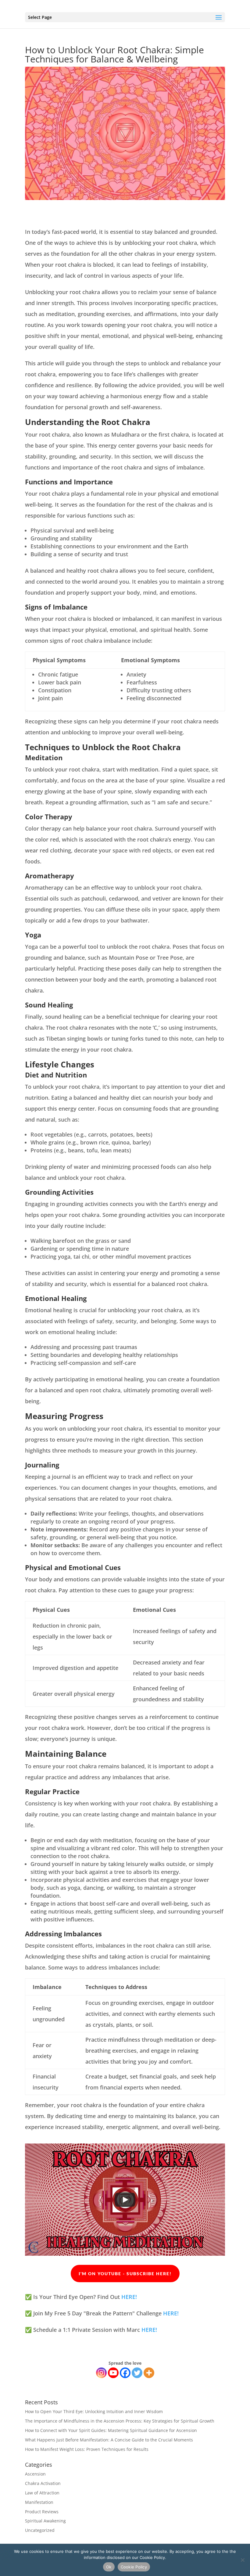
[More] (149, 2373)
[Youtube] (113, 2373)
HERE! (129, 2297)
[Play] (125, 2200)
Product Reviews (42, 2512)
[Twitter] (137, 2373)
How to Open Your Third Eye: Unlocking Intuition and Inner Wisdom (94, 2411)
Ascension (35, 2474)
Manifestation (39, 2502)
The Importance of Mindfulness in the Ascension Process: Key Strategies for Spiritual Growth (120, 2421)
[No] (242, 2560)
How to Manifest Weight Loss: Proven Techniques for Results (87, 2449)
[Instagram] (101, 2373)
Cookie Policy (134, 2567)
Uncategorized (40, 2530)
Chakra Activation (43, 2483)
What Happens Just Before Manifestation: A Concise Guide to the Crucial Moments (109, 2440)
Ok (109, 2567)
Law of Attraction (42, 2493)
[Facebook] (125, 2373)
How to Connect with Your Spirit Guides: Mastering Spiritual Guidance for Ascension (111, 2430)
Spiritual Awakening (45, 2521)
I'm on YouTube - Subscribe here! (125, 2274)
